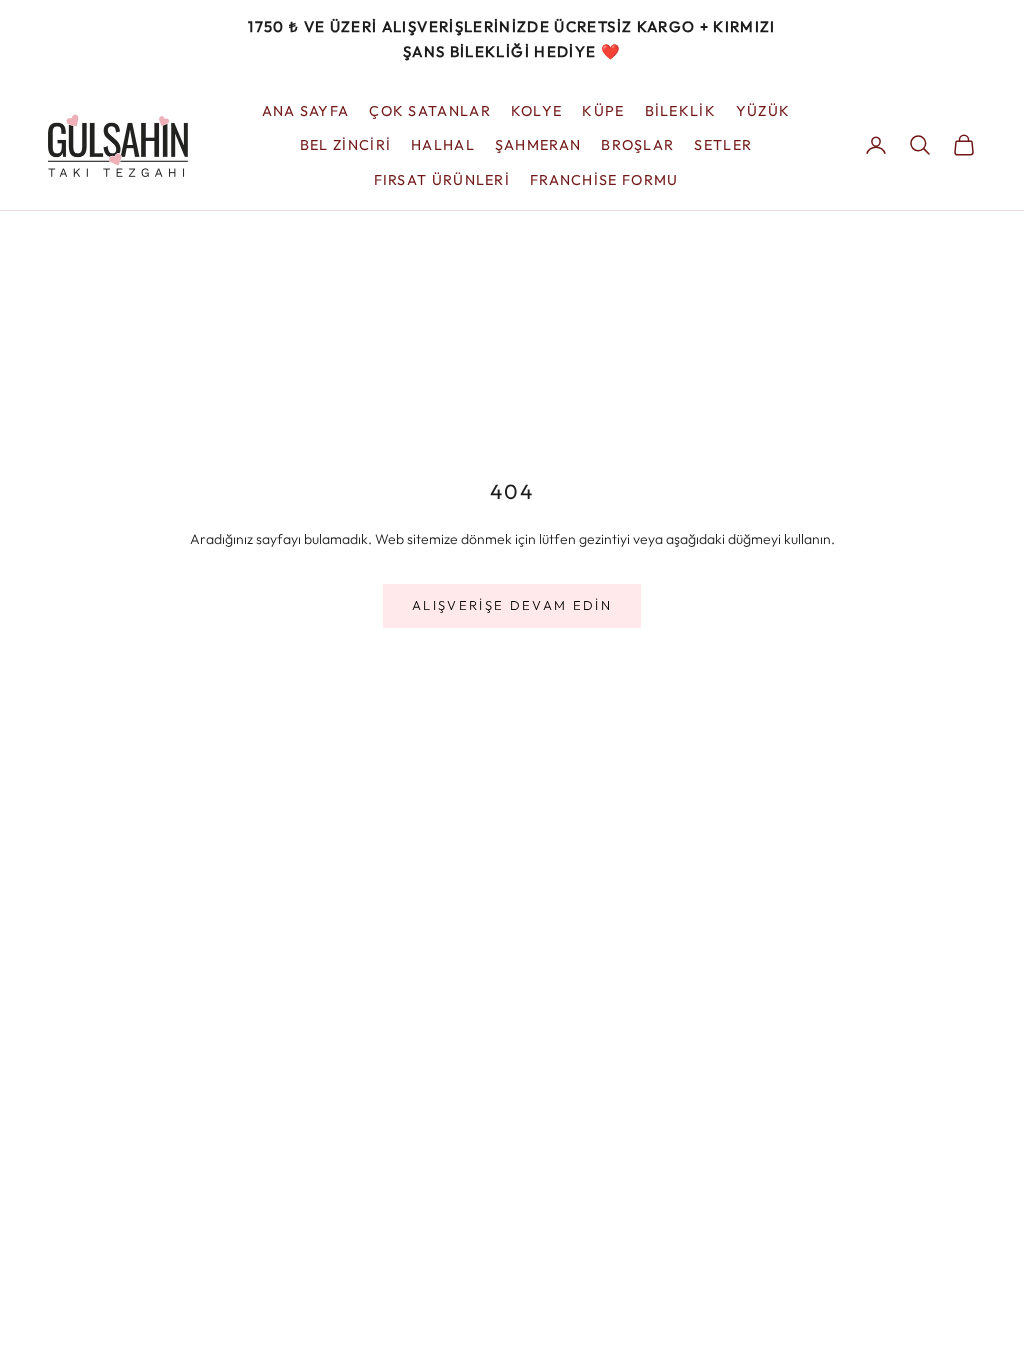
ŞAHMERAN (538, 145)
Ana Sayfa (306, 111)
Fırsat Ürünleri (442, 180)
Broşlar (637, 145)
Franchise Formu (604, 180)
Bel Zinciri (345, 145)
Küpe (603, 111)
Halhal (443, 145)
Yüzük (763, 111)
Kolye (536, 111)
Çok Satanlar (430, 111)
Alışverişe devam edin (512, 605)
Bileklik (680, 111)
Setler (723, 145)
